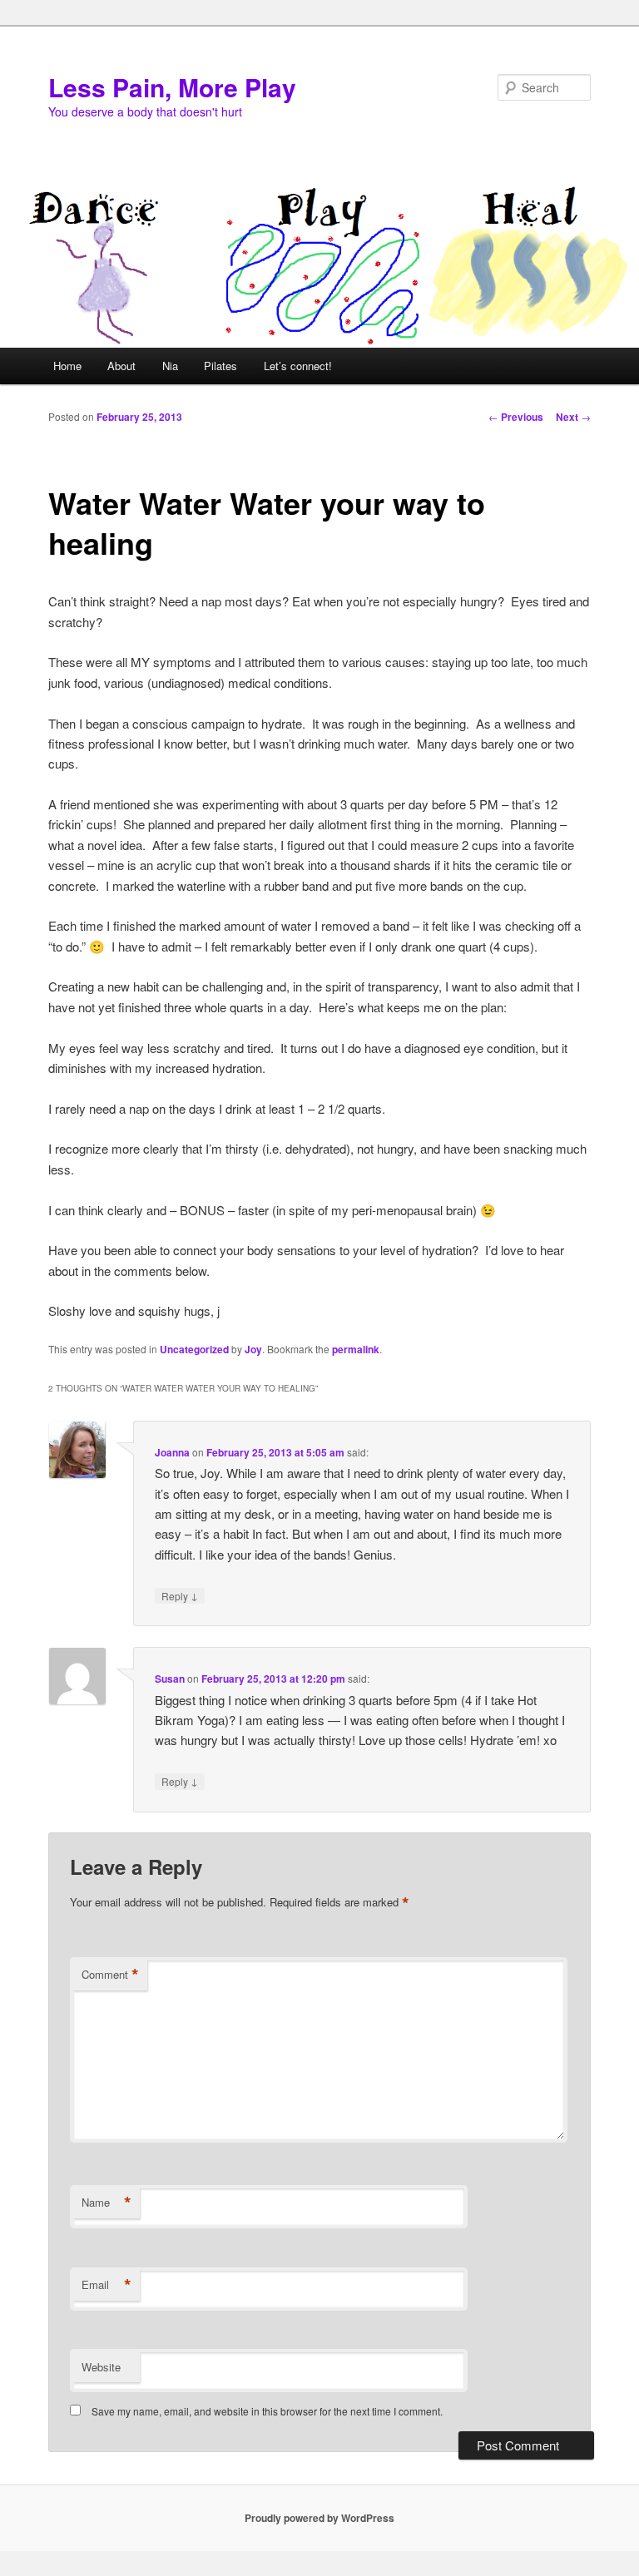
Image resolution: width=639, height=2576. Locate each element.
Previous (516, 417)
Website (101, 2367)
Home (67, 366)
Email (106, 2285)
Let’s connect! (298, 366)
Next (573, 417)
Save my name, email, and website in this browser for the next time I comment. (267, 2411)
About (121, 366)
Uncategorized (194, 1349)
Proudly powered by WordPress (319, 2518)
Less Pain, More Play (172, 87)
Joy (253, 1349)
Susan (170, 1679)
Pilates (220, 366)
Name (106, 2203)
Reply (180, 1595)
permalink (356, 1349)
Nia (170, 366)
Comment (110, 1975)
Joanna (172, 1452)
